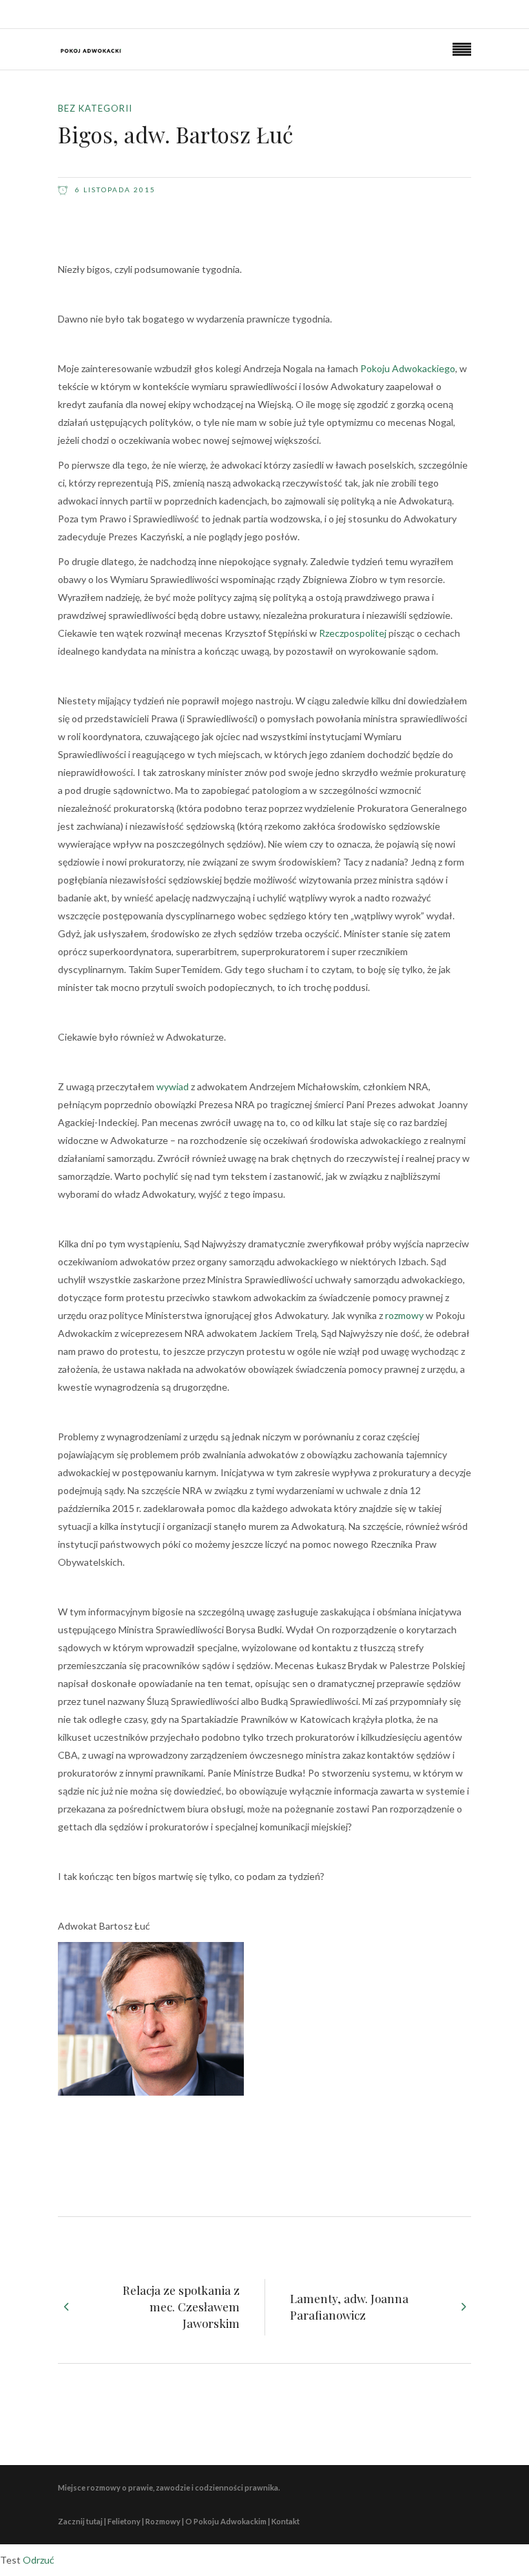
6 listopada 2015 (114, 190)
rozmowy (404, 1315)
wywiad (173, 1086)
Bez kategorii (95, 108)
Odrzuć (39, 2560)
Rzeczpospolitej (353, 633)
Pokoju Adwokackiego (408, 368)
